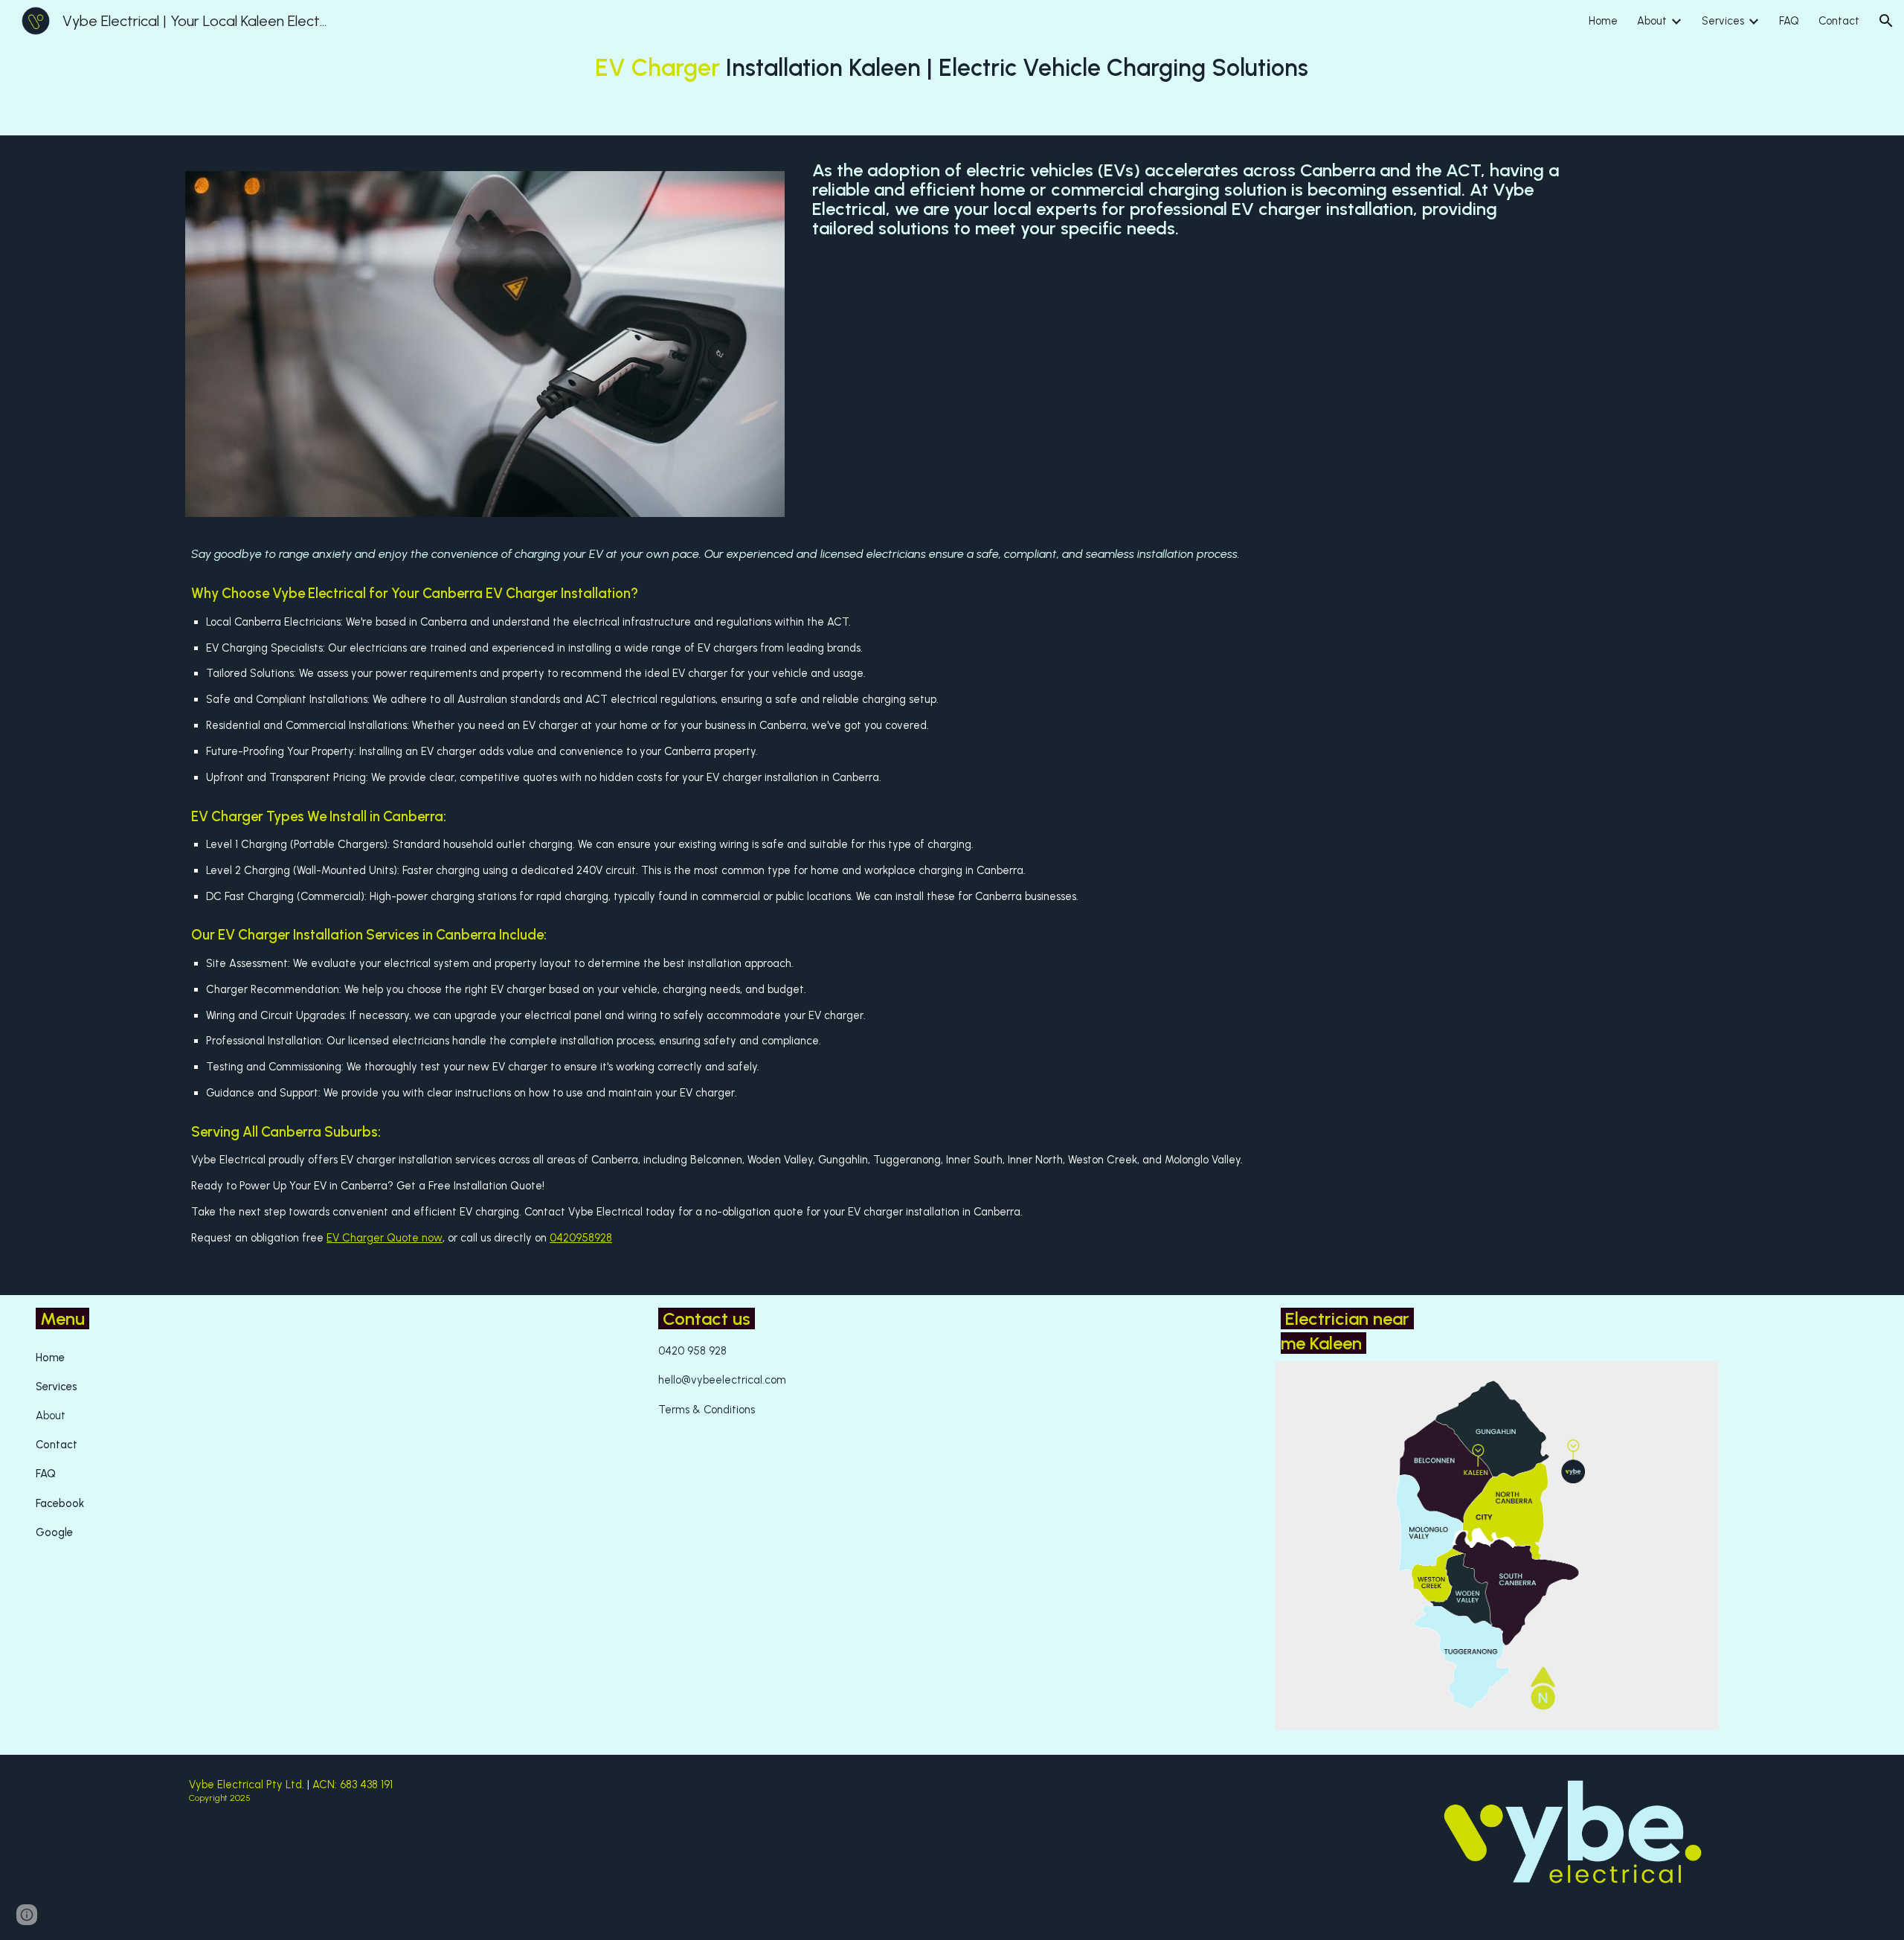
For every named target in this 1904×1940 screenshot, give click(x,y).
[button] (1886, 21)
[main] (952, 68)
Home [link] (1603, 21)
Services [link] (1723, 21)
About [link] (1652, 21)
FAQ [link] (1789, 21)
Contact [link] (1839, 21)
